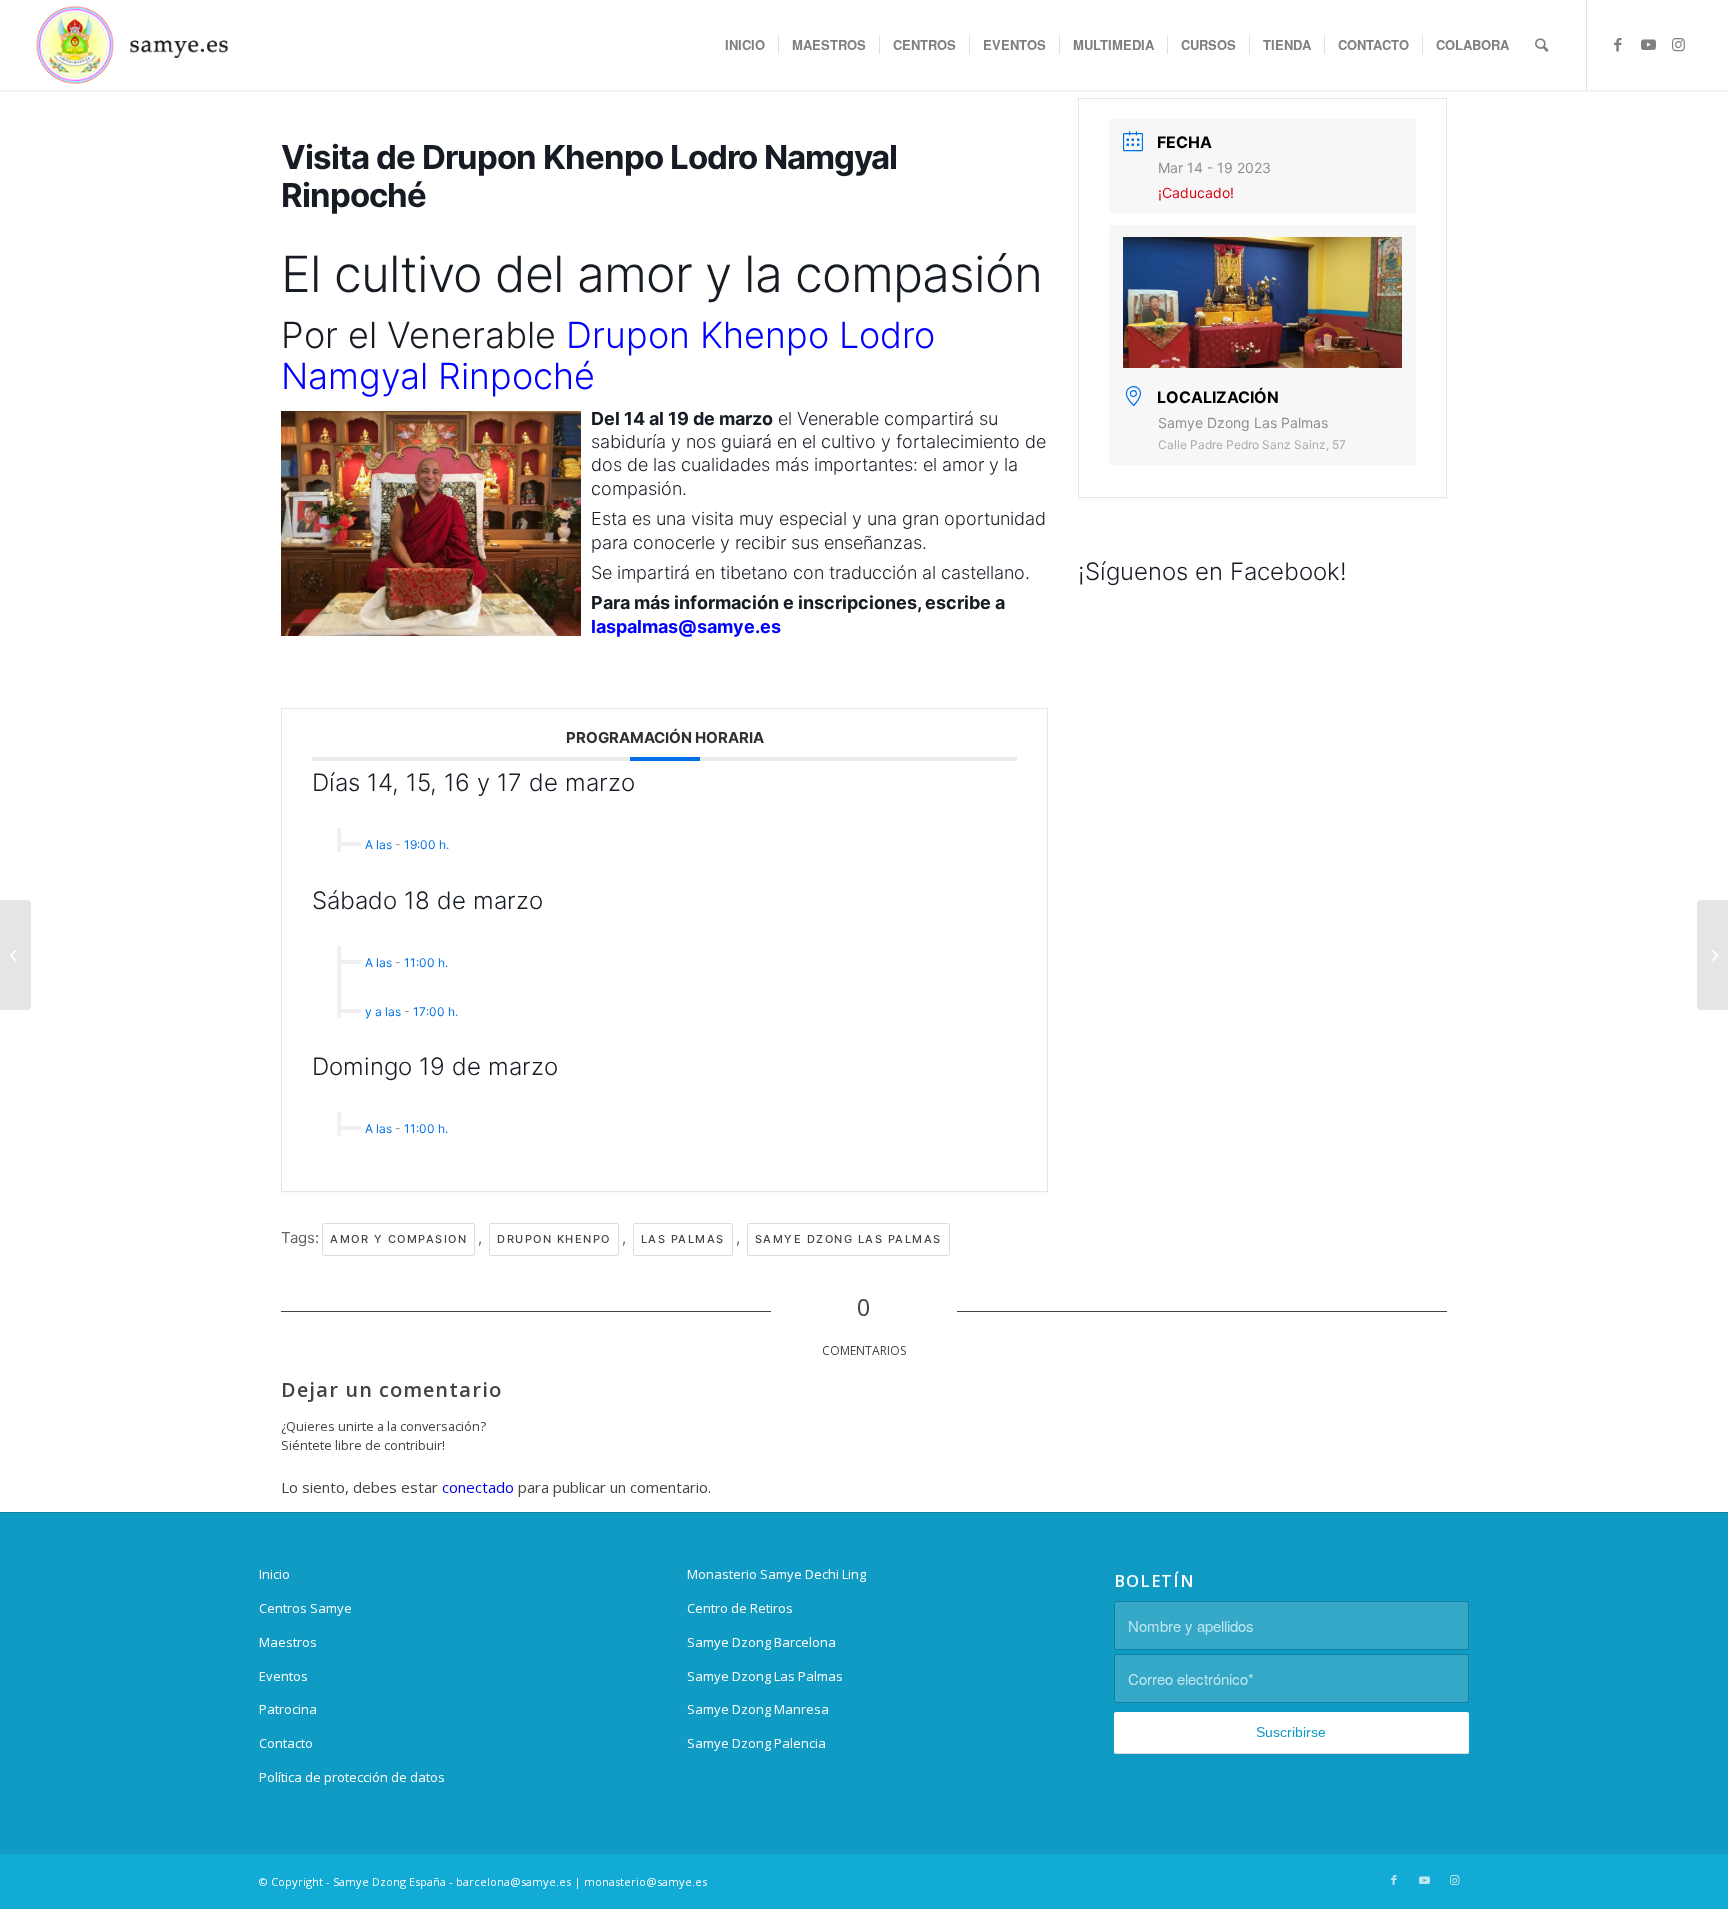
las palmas (683, 1239)
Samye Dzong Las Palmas (848, 1239)
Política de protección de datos (352, 1777)
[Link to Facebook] (1618, 44)
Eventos (283, 1676)
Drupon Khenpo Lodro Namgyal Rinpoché (608, 355)
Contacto (286, 1743)
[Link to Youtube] (1648, 44)
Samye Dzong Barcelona (761, 1642)
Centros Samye (305, 1608)
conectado (478, 1487)
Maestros (288, 1642)
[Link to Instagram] (1678, 44)
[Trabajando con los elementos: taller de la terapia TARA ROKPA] (1712, 955)
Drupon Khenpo (554, 1239)
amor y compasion (398, 1239)
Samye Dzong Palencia (756, 1743)
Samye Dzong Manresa (758, 1709)
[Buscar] (1541, 45)
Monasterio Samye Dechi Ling (776, 1574)
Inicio (274, 1574)
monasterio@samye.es (645, 1881)
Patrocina (288, 1709)
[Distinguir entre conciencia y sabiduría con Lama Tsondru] (15, 955)
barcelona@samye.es (513, 1881)
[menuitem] (745, 45)
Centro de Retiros (740, 1608)
